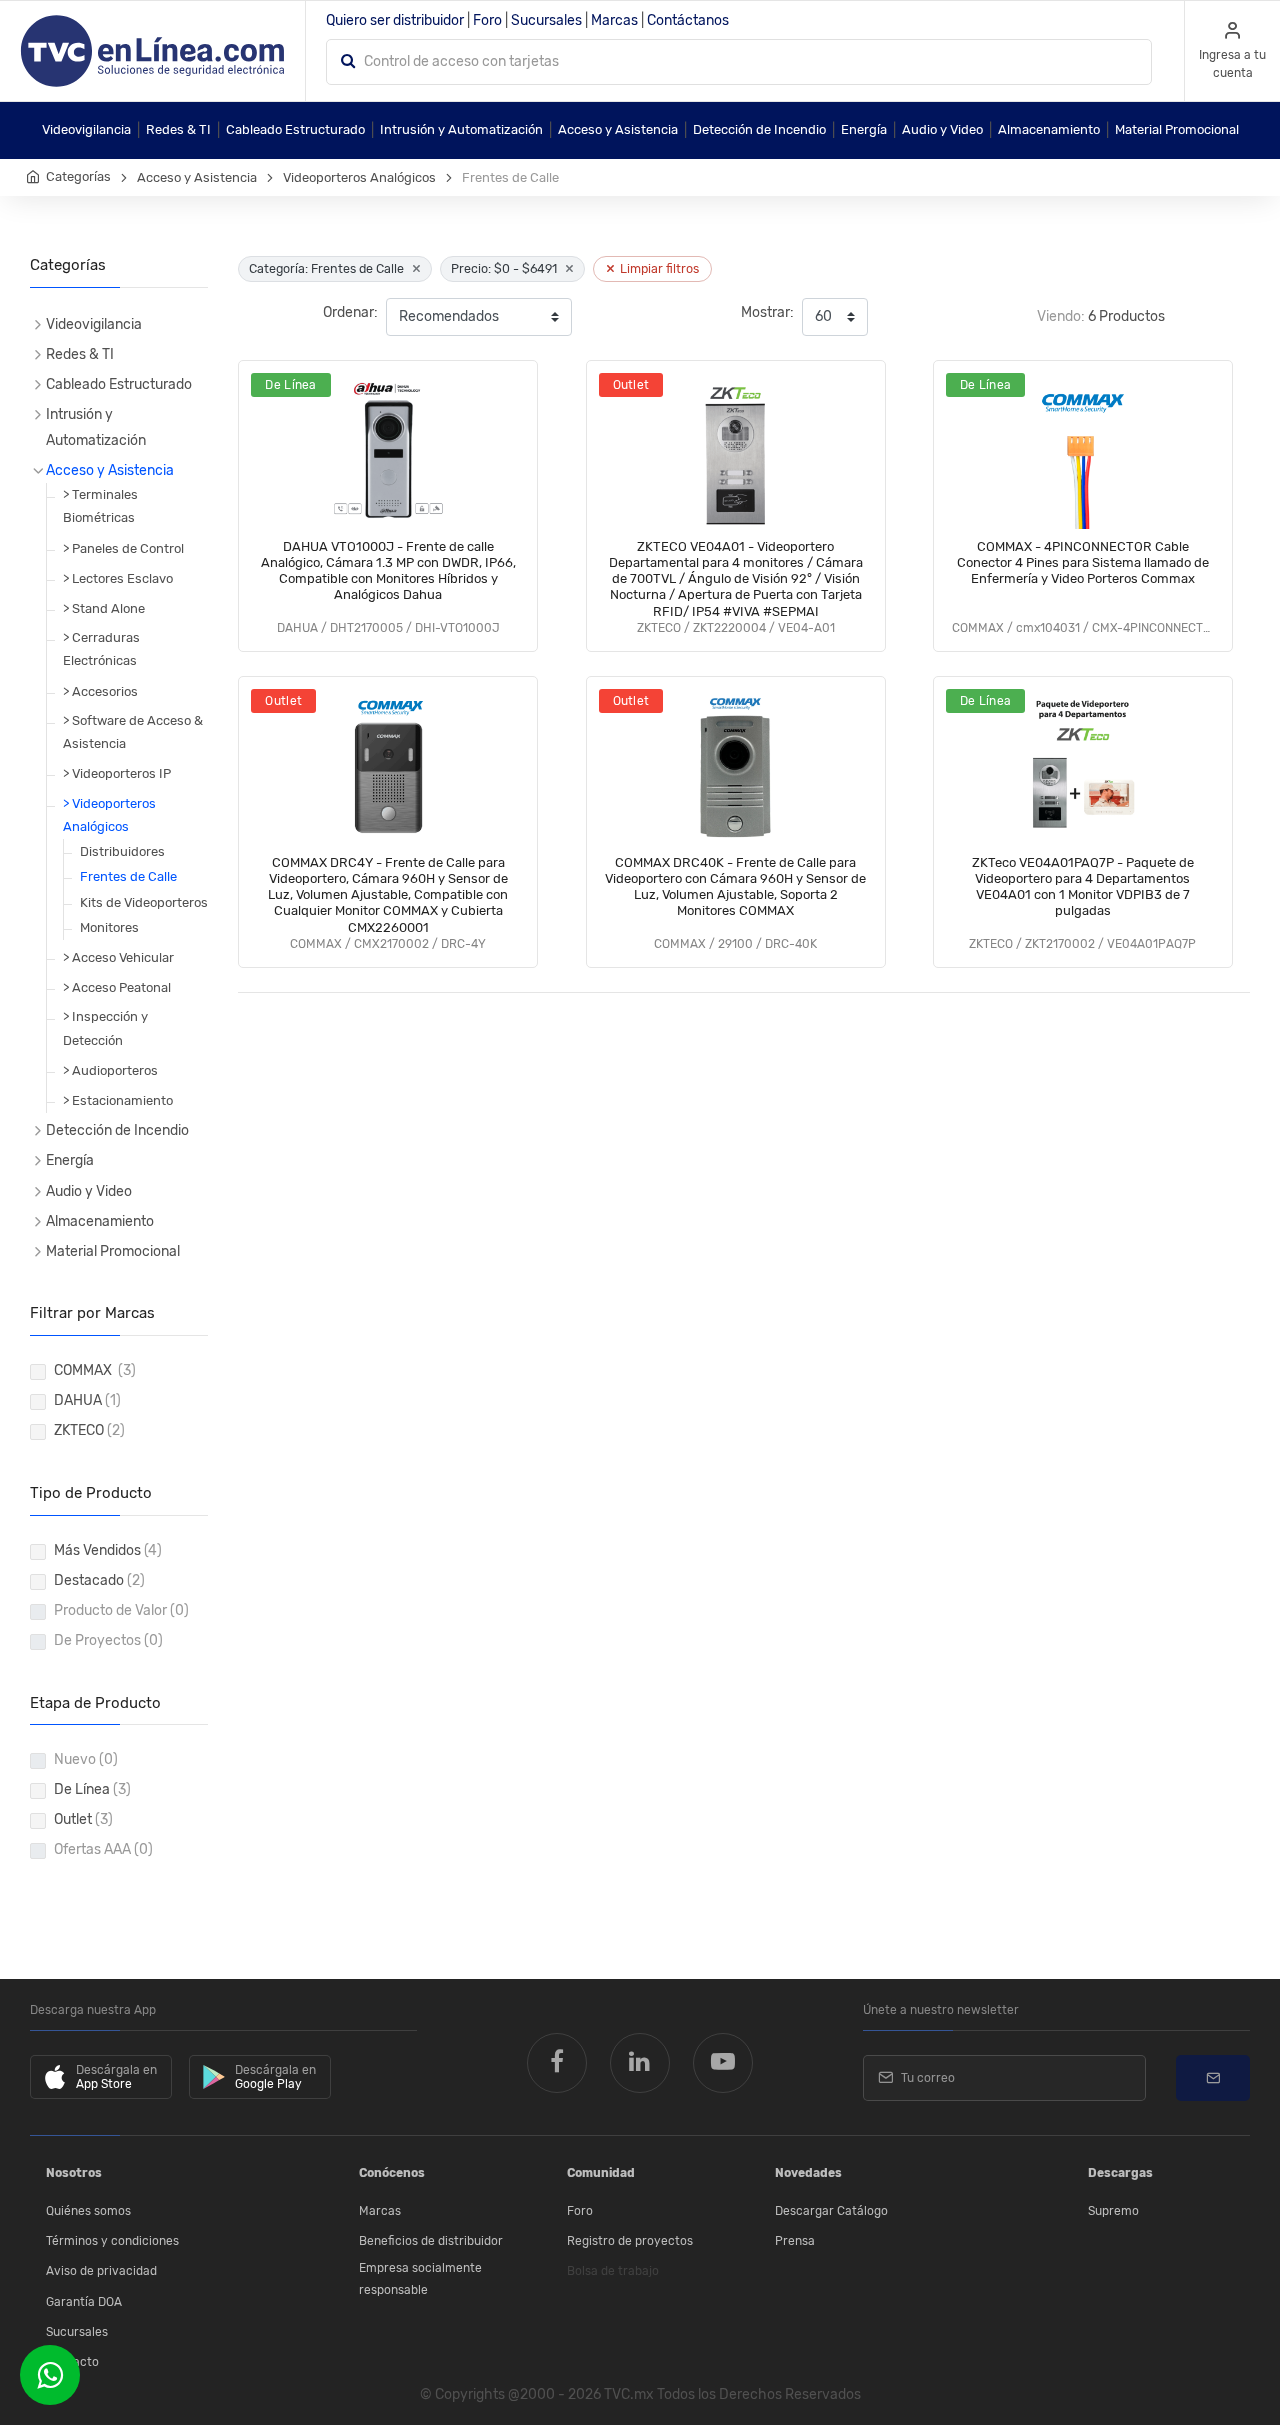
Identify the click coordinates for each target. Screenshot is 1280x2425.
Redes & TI (178, 129)
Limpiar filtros (652, 268)
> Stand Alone (104, 608)
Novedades (808, 2173)
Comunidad (601, 2173)
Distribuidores (122, 851)
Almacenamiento (1049, 129)
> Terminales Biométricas (100, 506)
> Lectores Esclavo (118, 578)
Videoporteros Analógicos (359, 177)
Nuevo (86, 1759)
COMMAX (95, 1370)
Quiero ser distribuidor (395, 20)
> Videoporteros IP (117, 773)
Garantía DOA (84, 2302)
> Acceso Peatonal (117, 987)
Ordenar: (350, 312)
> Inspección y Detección (105, 1028)
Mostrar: (767, 312)
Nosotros (74, 2173)
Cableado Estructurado (295, 129)
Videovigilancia (86, 129)
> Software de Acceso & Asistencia (133, 732)
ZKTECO (89, 1430)
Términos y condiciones (112, 2241)
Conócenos (392, 2173)
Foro (487, 20)
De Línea (92, 1789)
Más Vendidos (108, 1550)
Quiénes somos (88, 2211)
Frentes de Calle (128, 876)
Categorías (78, 176)
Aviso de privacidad (101, 2271)
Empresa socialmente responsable (420, 2279)
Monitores (109, 927)
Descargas (1120, 2173)
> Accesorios (100, 691)
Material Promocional (1177, 129)
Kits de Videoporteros (144, 902)
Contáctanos (688, 20)
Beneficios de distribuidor (431, 2241)
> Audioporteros (110, 1070)
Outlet (83, 1819)
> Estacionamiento (118, 1100)
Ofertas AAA (103, 1849)
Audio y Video (942, 129)
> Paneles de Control (123, 548)
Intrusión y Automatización (461, 129)
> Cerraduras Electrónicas (101, 649)
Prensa (795, 2241)
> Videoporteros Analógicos (109, 815)
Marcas (614, 20)
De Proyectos (108, 1640)
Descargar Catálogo (831, 2211)
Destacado (99, 1580)
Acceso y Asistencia (618, 129)
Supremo (1113, 2211)
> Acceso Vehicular (118, 957)
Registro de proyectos (630, 2241)
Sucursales (546, 20)
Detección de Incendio (759, 129)
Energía (864, 129)
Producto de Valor (121, 1610)
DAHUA (87, 1400)
